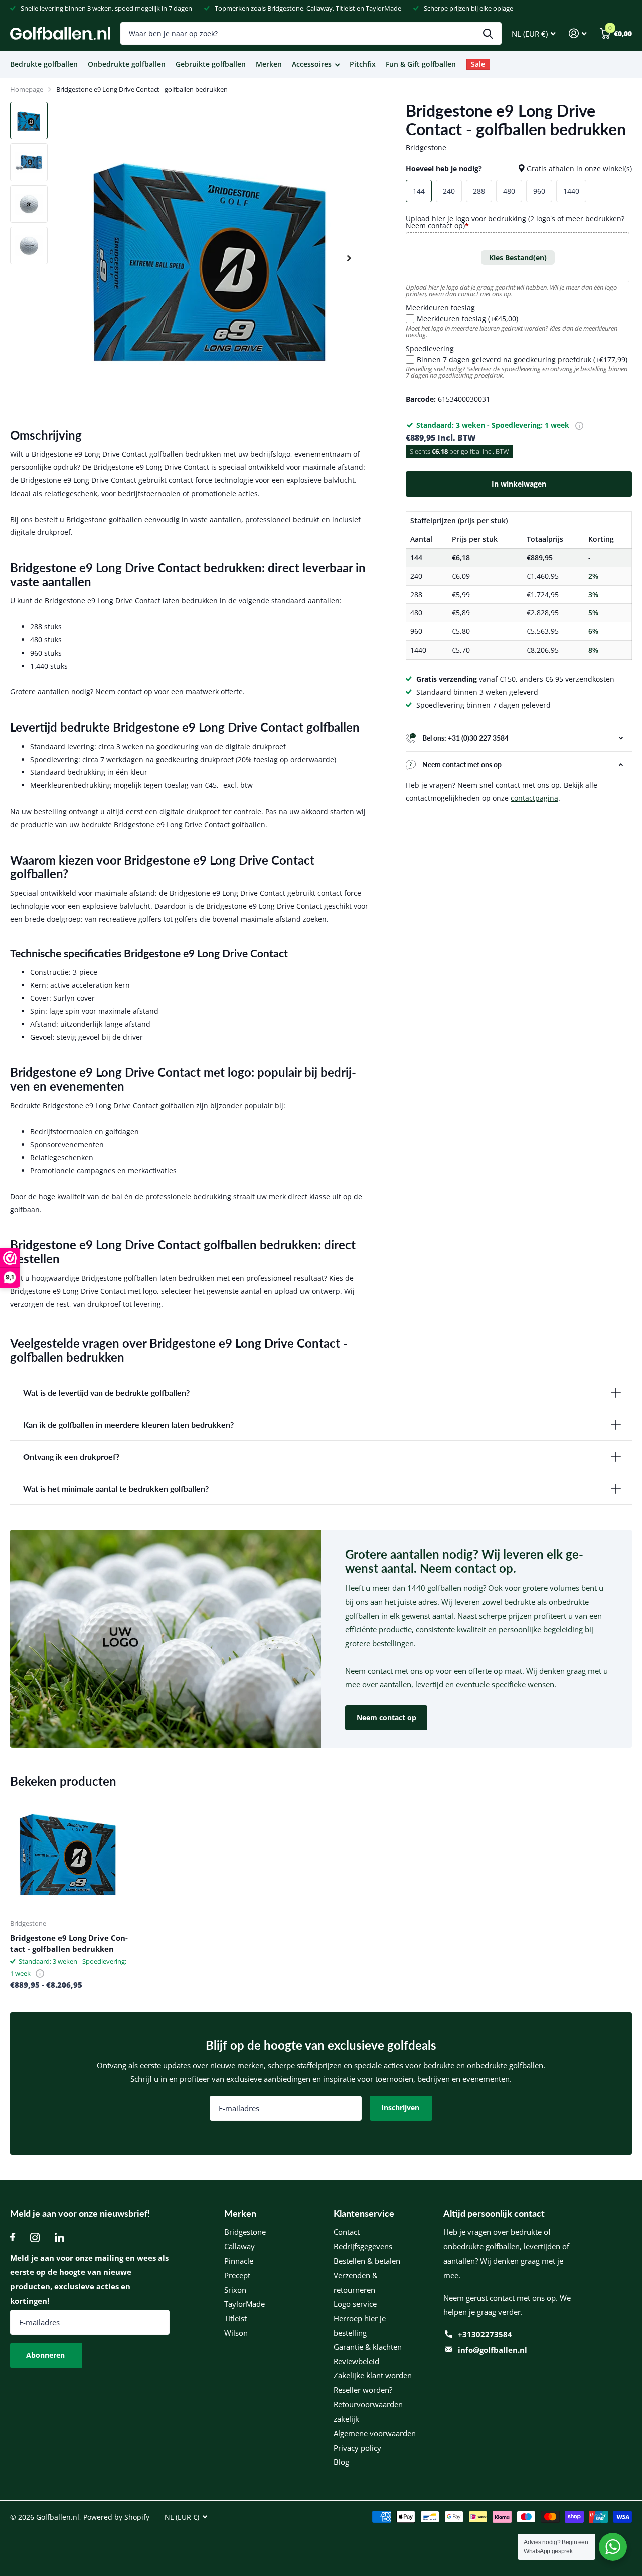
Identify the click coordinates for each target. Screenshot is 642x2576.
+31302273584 (485, 2334)
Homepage (27, 89)
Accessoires (312, 64)
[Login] (578, 33)
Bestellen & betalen (367, 2261)
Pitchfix (363, 64)
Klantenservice (364, 2213)
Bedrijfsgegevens (363, 2246)
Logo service (355, 2304)
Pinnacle (239, 2261)
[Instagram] (35, 2238)
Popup (579, 425)
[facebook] (13, 2238)
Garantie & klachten (368, 2347)
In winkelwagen (519, 484)
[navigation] (29, 121)
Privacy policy (357, 2448)
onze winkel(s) (608, 168)
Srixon (235, 2290)
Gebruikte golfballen (211, 64)
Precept (237, 2275)
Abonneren (46, 2355)
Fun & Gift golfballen (421, 64)
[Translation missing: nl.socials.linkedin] (59, 2238)
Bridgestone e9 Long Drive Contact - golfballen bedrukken (69, 1943)
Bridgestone (245, 2232)
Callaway (239, 2246)
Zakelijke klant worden (373, 2375)
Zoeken (488, 33)
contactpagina (534, 798)
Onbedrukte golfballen (127, 64)
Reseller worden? (363, 2390)
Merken (269, 64)
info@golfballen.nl (493, 2350)
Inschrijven (401, 2107)
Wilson (236, 2333)
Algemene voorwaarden (375, 2433)
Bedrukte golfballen (44, 64)
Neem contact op (386, 1718)
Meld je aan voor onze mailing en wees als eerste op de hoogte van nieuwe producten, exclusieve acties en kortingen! (89, 2279)
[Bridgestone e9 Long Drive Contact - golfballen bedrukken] (69, 1853)
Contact (347, 2232)
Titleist (235, 2318)
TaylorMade (245, 2304)
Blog (341, 2462)
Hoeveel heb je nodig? (519, 168)
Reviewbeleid (356, 2361)
